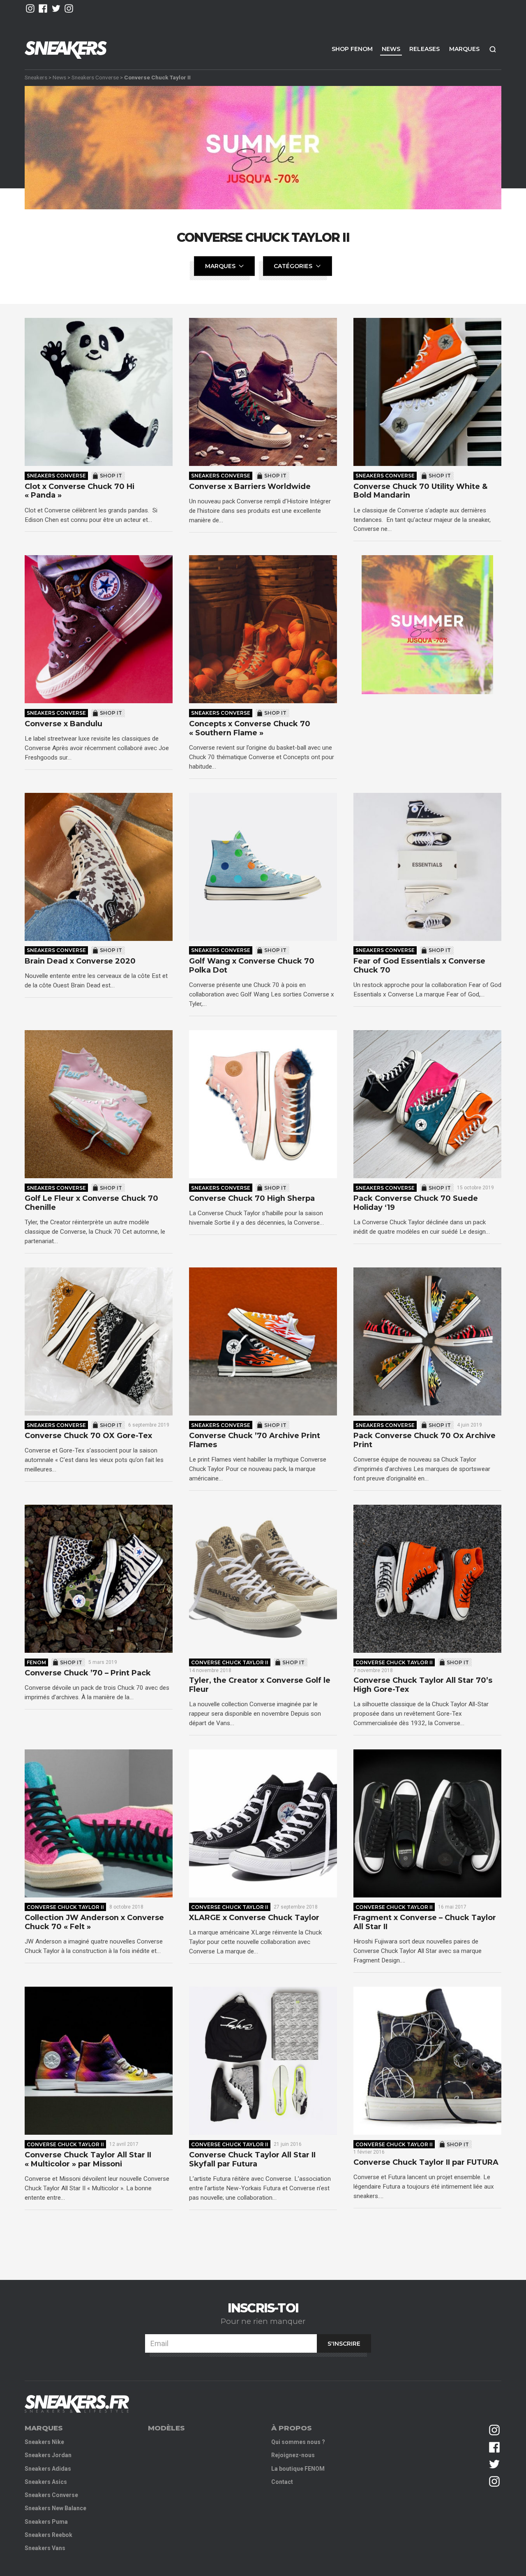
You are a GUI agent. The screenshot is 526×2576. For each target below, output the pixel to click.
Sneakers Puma (46, 2522)
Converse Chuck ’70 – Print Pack (88, 1673)
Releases (424, 49)
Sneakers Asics (46, 2482)
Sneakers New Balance (55, 2508)
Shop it (111, 476)
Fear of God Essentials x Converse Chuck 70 (419, 966)
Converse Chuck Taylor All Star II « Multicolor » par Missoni (88, 2160)
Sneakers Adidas (48, 2469)
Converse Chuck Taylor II (230, 1662)
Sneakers (36, 77)
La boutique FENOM (298, 2469)
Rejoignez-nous (293, 2455)
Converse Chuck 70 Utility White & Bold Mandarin (420, 491)
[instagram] (30, 8)
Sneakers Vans (45, 2548)
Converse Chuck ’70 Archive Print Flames (255, 1440)
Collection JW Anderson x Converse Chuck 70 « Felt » (94, 1922)
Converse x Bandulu (63, 724)
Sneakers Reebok (48, 2535)
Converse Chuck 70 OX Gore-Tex (88, 1436)
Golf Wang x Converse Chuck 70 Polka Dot (252, 966)
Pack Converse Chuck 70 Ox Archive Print (424, 1440)
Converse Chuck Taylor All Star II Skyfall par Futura (252, 2160)
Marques (464, 49)
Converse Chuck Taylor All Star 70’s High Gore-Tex (423, 1685)
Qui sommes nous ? (298, 2442)
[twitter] (56, 8)
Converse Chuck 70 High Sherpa (252, 1199)
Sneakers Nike (44, 2442)
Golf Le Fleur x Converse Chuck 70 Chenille (91, 1203)
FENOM (36, 1662)
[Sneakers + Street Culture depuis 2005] (77, 2404)
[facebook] (43, 8)
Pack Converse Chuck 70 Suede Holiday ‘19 (416, 1203)
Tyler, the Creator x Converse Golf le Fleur (260, 1685)
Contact (282, 2482)
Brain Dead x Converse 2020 (80, 961)
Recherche (493, 49)
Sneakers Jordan (48, 2455)
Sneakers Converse (95, 77)
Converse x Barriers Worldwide (250, 487)
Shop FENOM (352, 49)
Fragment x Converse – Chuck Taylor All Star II (425, 1922)
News (391, 49)
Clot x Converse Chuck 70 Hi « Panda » (80, 491)
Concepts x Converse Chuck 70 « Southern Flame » (250, 729)
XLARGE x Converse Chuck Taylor (254, 1918)
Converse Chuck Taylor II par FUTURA (426, 2162)
